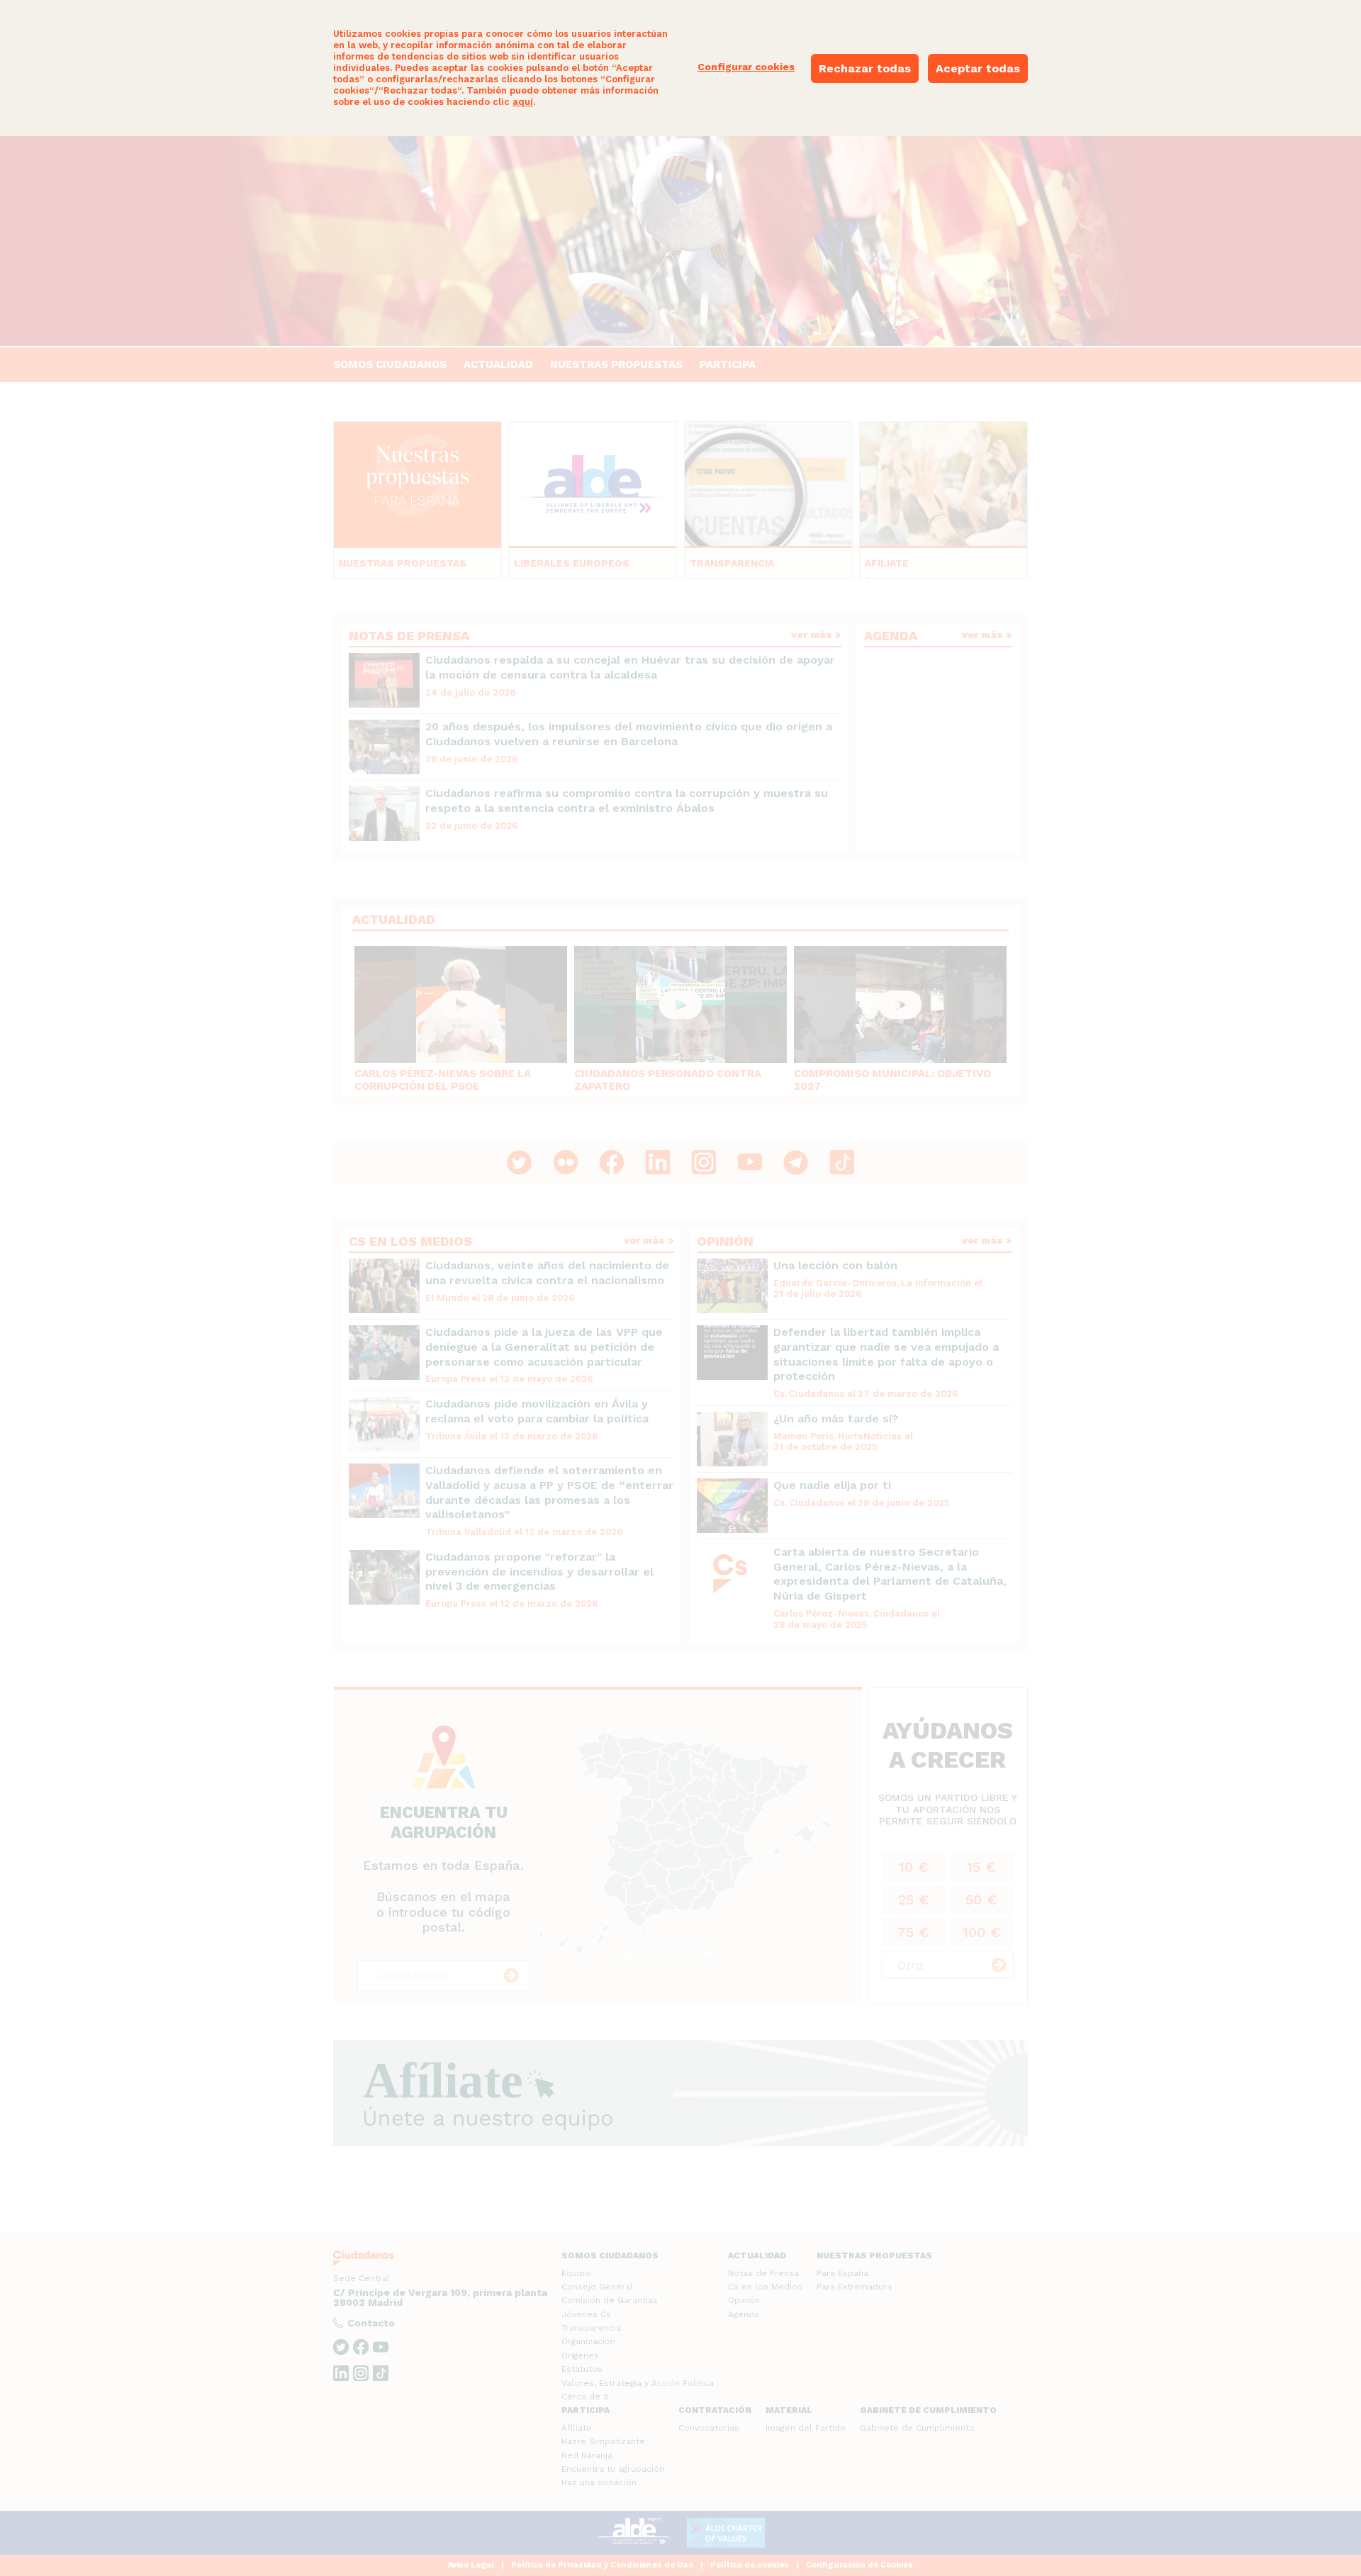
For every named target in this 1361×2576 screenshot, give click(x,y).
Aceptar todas (978, 68)
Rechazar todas (865, 68)
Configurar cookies (746, 67)
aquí (523, 102)
